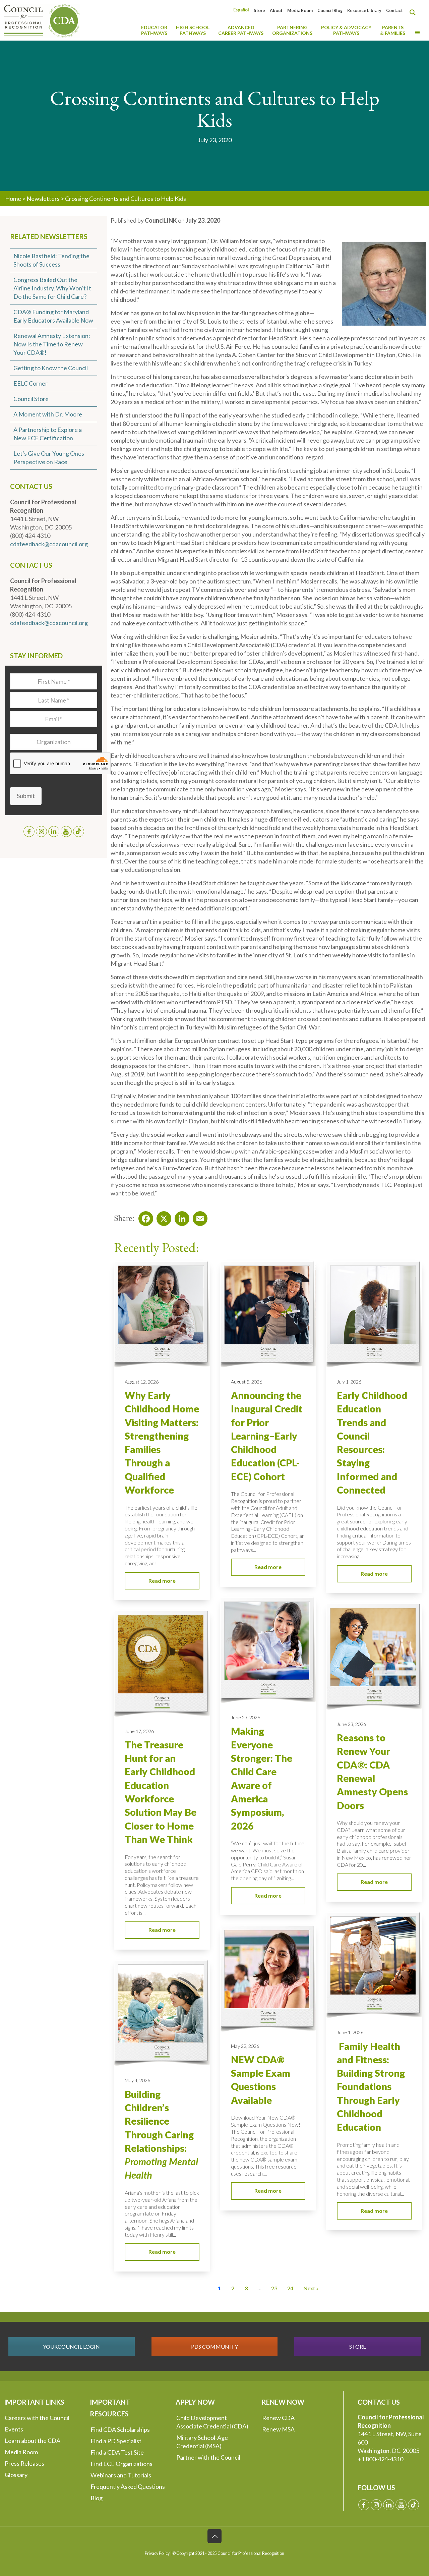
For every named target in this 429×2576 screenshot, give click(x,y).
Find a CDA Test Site (117, 2452)
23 (274, 2288)
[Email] (198, 1217)
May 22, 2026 (245, 2046)
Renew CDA (278, 2418)
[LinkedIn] (180, 1217)
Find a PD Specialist (116, 2441)
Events (14, 2429)
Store (259, 11)
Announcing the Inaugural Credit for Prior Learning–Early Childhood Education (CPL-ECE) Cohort (267, 1436)
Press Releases (24, 2463)
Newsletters (43, 199)
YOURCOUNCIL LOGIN (71, 2346)
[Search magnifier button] (414, 12)
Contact (394, 11)
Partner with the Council (208, 2457)
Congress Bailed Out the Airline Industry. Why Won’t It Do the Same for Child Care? (52, 288)
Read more (162, 1581)
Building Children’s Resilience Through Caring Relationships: (161, 2135)
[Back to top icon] (214, 2536)
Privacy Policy (157, 2553)
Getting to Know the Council (51, 368)
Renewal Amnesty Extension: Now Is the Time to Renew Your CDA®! (52, 344)
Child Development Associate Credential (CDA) (212, 2422)
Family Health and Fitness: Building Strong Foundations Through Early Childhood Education (371, 2087)
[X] (162, 1217)
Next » (311, 2288)
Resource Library (364, 11)
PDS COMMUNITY (214, 2346)
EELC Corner (30, 383)
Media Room (300, 11)
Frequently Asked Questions (128, 2486)
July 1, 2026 (349, 1382)
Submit (26, 796)
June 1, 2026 (350, 2032)
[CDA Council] (42, 20)
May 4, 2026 (137, 2080)
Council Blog (330, 11)
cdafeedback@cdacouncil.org (49, 544)
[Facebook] (144, 1217)
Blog (97, 2498)
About (276, 11)
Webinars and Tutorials (121, 2475)
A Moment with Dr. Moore (48, 414)
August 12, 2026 (142, 1382)
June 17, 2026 (139, 1731)
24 (290, 2288)
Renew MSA (278, 2429)
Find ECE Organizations (121, 2464)
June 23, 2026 (246, 1717)
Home (13, 199)
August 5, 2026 (247, 1382)
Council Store (31, 399)
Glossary (16, 2475)
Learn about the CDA (33, 2441)
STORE (358, 2346)
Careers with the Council (37, 2418)
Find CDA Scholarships (120, 2429)
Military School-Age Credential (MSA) (202, 2442)
